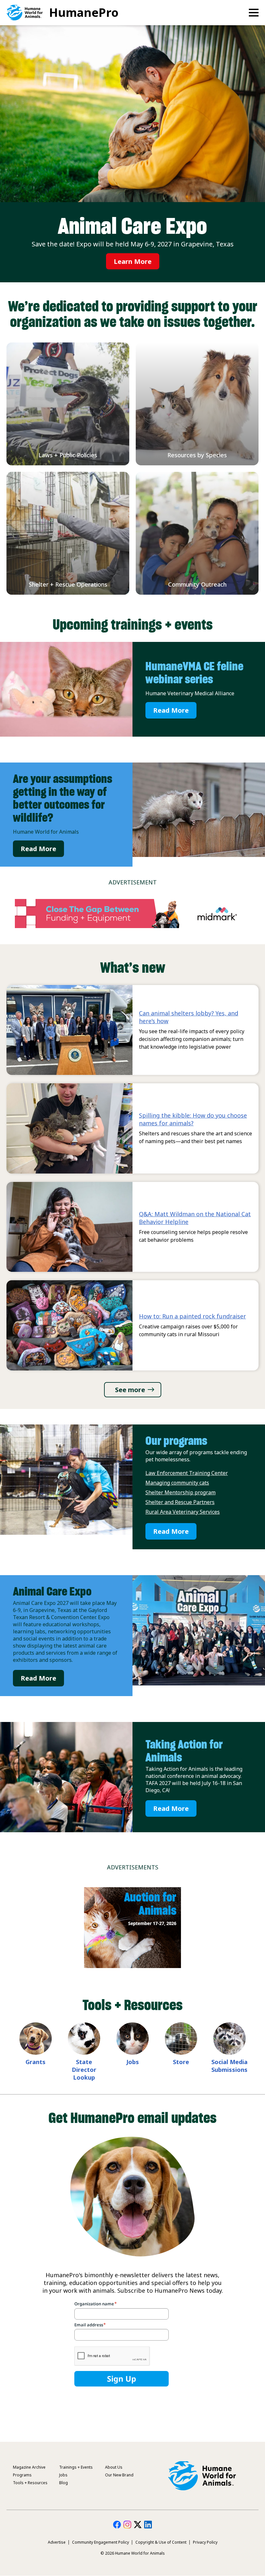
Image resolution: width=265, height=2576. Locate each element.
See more (130, 1390)
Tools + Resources (30, 2483)
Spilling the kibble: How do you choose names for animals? (193, 1119)
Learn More (133, 261)
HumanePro (84, 12)
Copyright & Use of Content (161, 2542)
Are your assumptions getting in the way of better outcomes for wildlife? (63, 798)
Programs (22, 2475)
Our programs (176, 1441)
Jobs (133, 2062)
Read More (171, 710)
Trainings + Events (76, 2467)
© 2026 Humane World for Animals (133, 2553)
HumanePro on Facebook (117, 2525)
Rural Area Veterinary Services (183, 1512)
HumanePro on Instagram (127, 2525)
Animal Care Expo (52, 1591)
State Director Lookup (84, 2070)
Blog (64, 2483)
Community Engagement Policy (101, 2542)
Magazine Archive (29, 2467)
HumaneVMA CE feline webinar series (194, 673)
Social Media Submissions (229, 2066)
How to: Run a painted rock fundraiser (192, 1316)
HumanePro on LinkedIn (148, 2525)
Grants (36, 2062)
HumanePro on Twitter (138, 2525)
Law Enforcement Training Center (187, 1473)
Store (181, 2062)
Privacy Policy (205, 2542)
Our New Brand (119, 2475)
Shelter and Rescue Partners (180, 1502)
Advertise (57, 2542)
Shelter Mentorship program (180, 1492)
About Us (114, 2467)
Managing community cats (177, 1483)
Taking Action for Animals (184, 1751)
